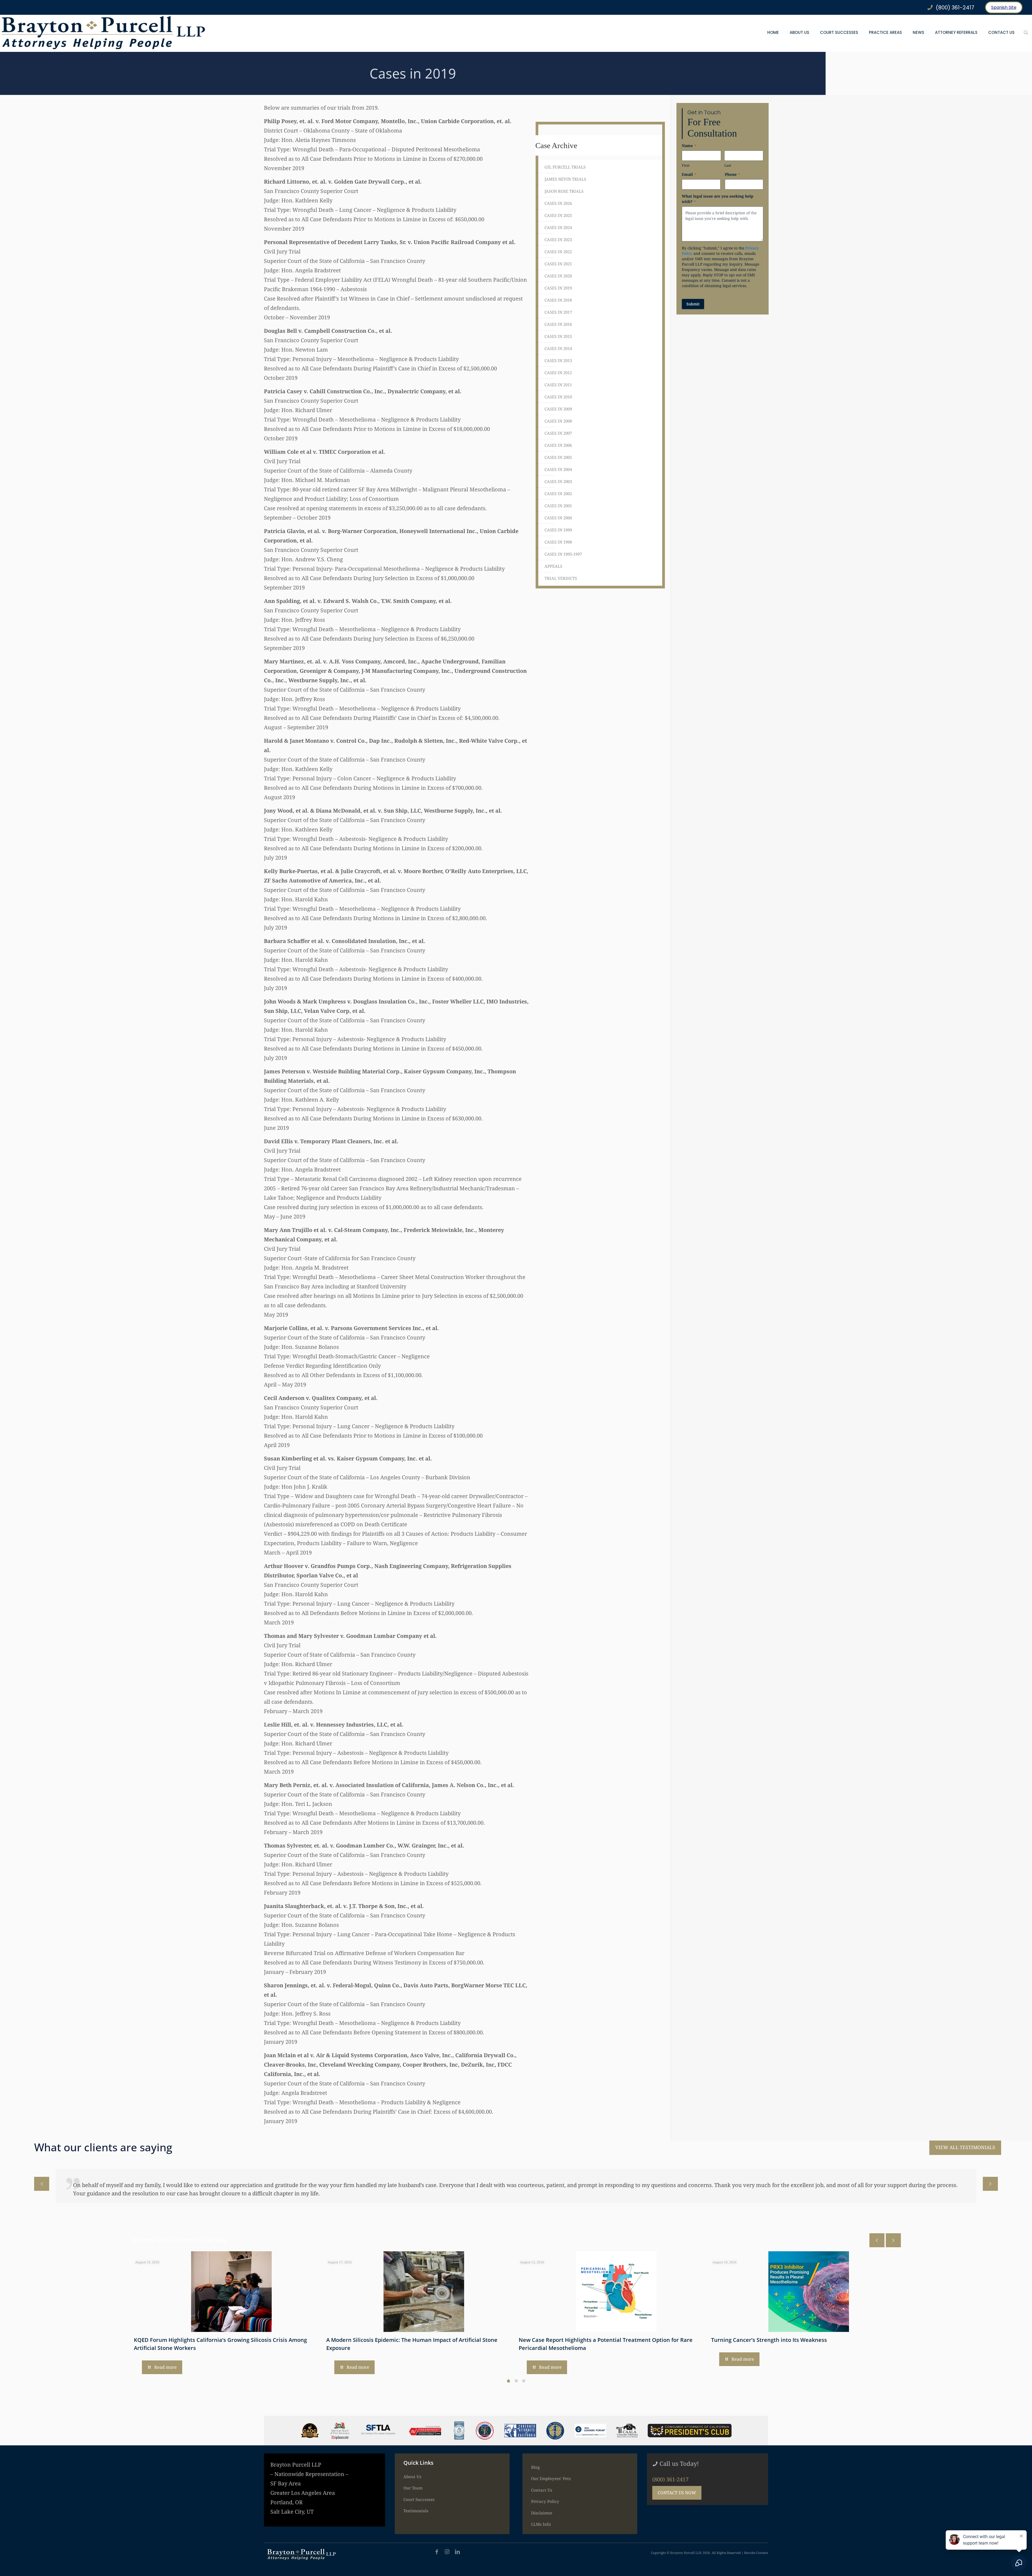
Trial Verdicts (561, 578)
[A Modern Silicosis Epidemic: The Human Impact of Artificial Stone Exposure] (424, 2292)
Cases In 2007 (558, 433)
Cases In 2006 (558, 445)
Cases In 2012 (558, 373)
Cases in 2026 (558, 203)
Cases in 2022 (558, 252)
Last (728, 165)
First (686, 165)
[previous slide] (42, 2184)
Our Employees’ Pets (551, 2478)
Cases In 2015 (558, 336)
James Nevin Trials (565, 179)
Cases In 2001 (558, 506)
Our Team (413, 2488)
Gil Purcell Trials (565, 167)
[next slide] (990, 2184)
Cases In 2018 (558, 300)
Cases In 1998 (558, 542)
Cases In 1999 (558, 530)
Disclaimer (542, 2513)
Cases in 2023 (558, 240)
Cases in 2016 (558, 324)
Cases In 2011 (558, 385)
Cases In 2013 (558, 360)
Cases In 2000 (558, 518)
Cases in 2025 (558, 215)
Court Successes (419, 2499)
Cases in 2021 (558, 264)
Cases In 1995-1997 (563, 554)
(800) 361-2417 (670, 2479)
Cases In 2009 (558, 409)
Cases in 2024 (558, 227)
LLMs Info (541, 2524)
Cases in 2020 (558, 276)
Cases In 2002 (558, 494)
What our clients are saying (103, 2147)
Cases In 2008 (558, 421)
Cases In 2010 (558, 397)
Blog (535, 2467)
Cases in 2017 (558, 312)
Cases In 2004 (558, 469)
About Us (412, 2477)
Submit (693, 304)
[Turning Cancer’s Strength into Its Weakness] (809, 2292)
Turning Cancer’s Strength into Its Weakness (769, 2340)
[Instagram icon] (447, 2552)
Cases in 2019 (558, 288)
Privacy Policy (545, 2501)
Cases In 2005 (558, 457)
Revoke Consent (756, 2553)
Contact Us (542, 2490)
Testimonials (416, 2511)
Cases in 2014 (558, 348)
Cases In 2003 (558, 481)
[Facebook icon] (437, 2552)
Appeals (553, 566)
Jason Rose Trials (564, 191)
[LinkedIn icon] (457, 2552)
